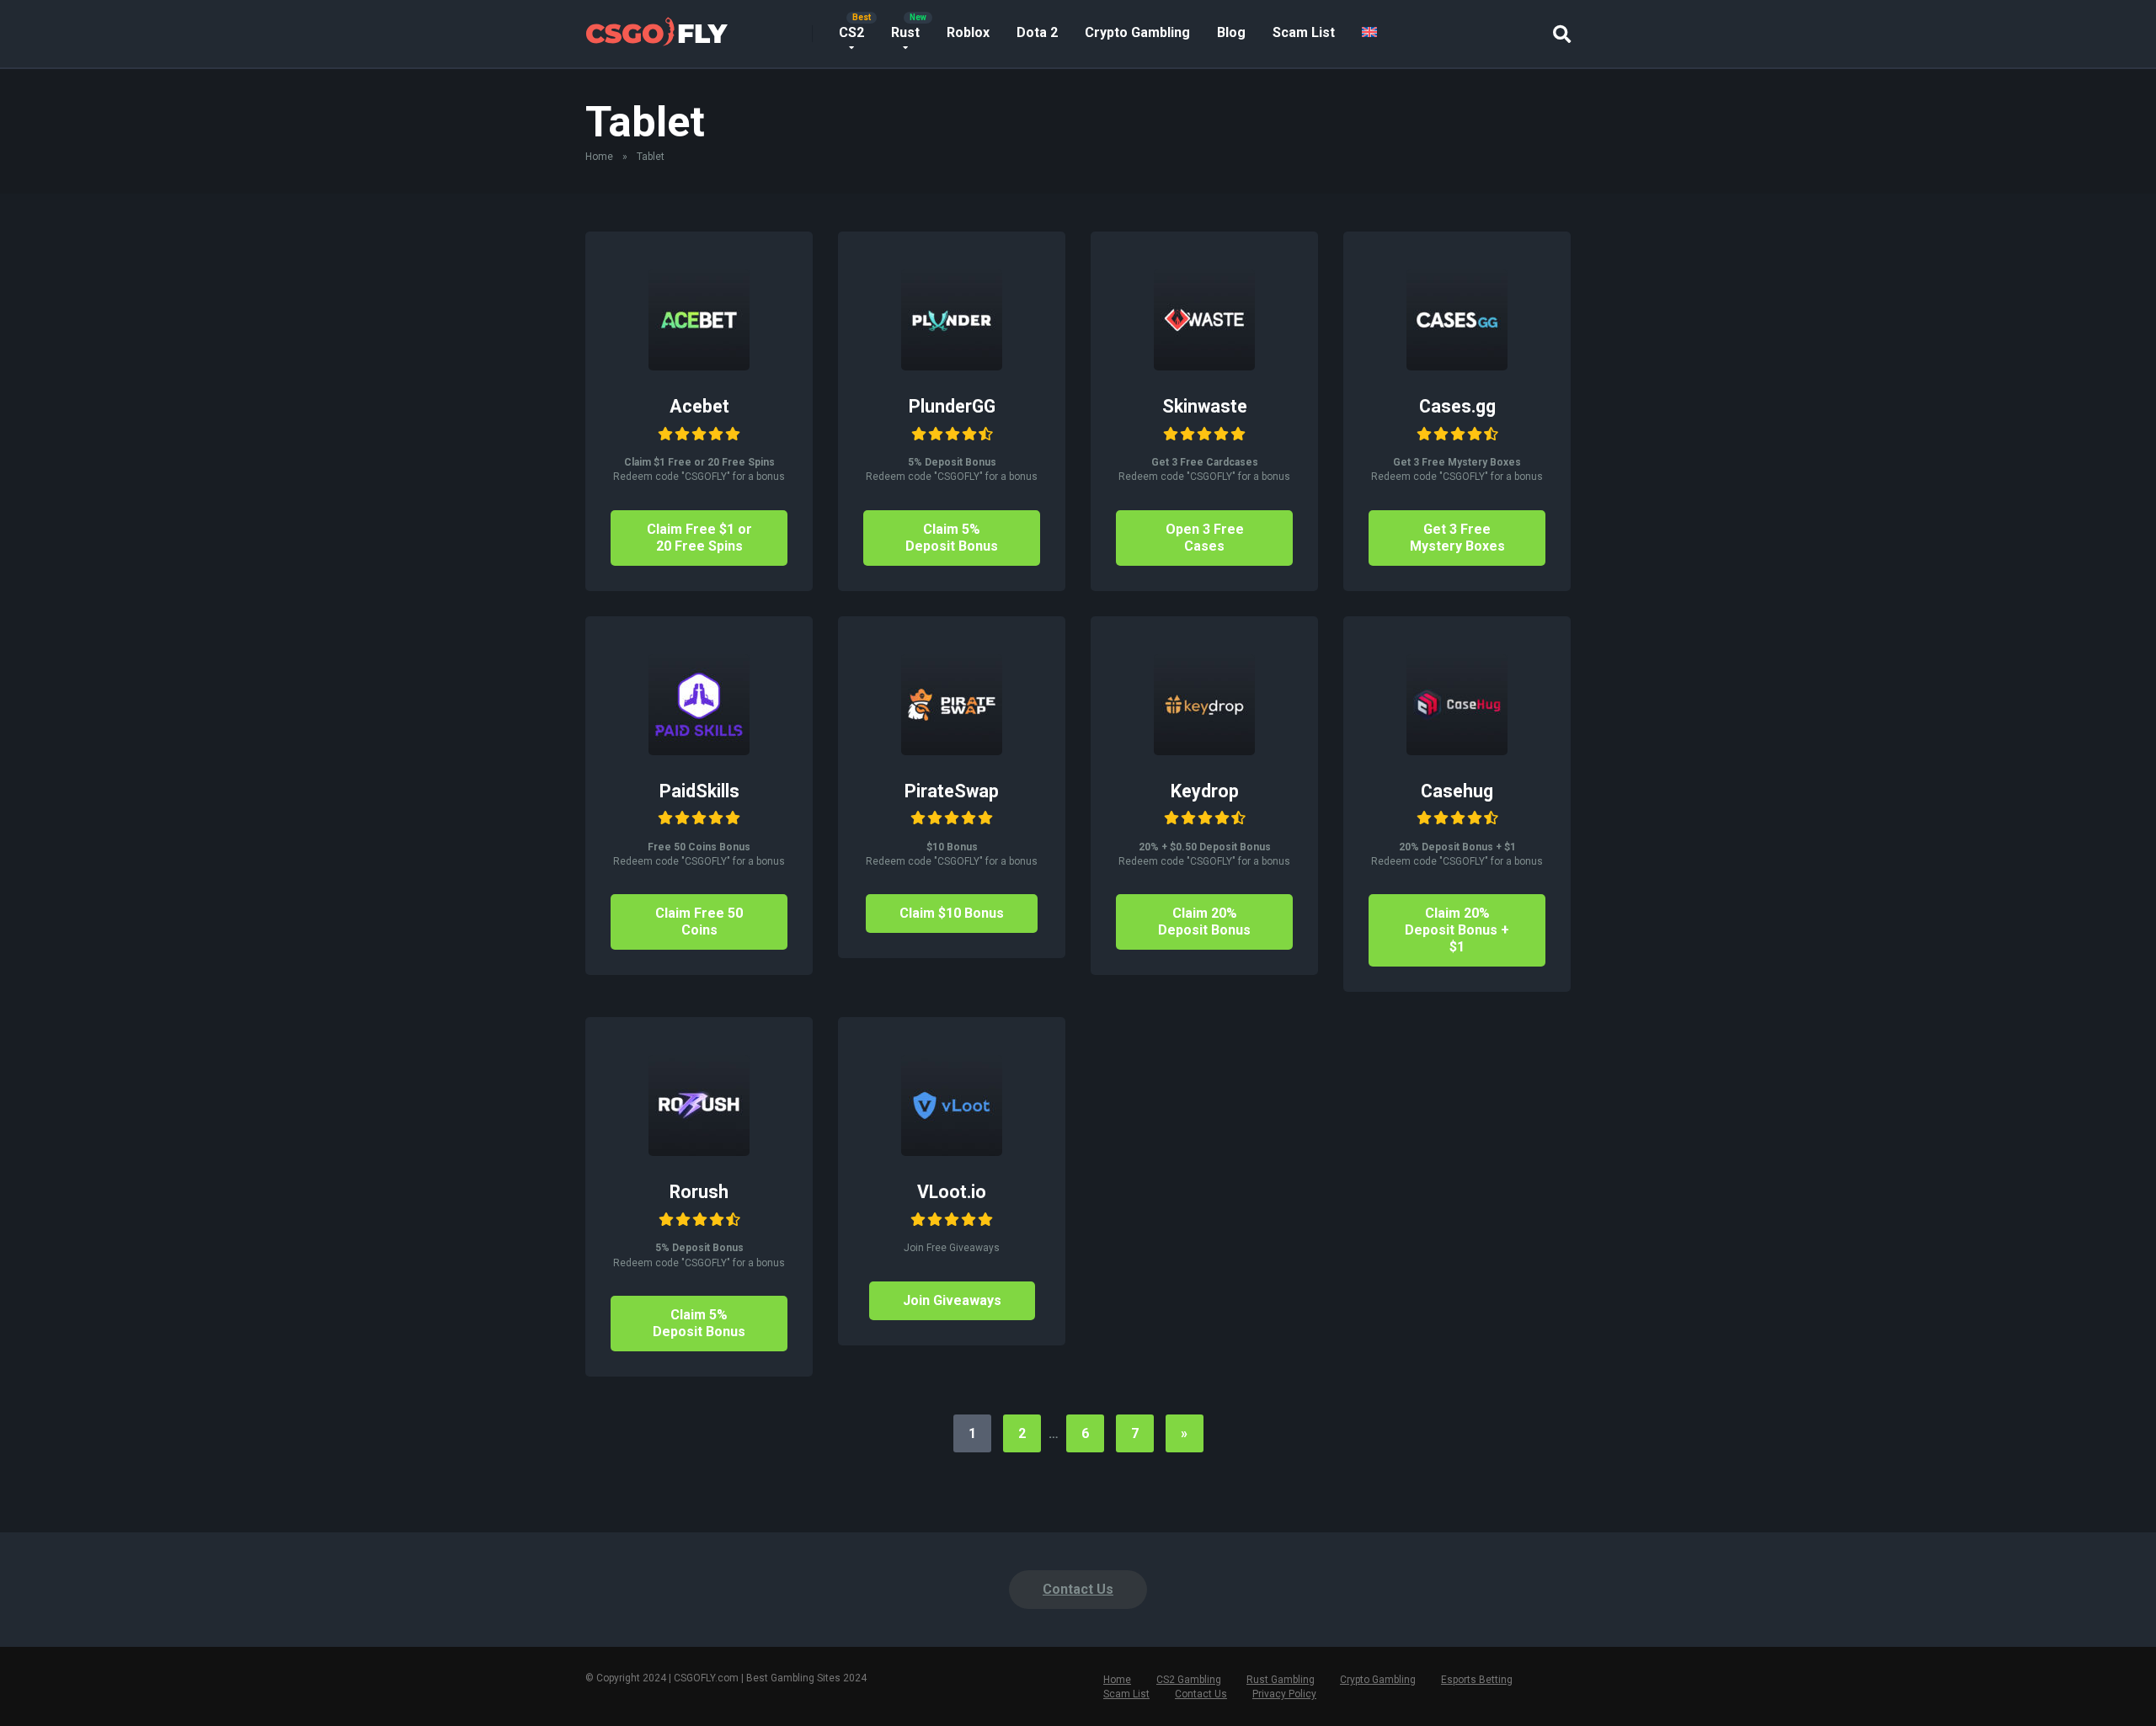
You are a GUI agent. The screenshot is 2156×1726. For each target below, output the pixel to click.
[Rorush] (699, 1151)
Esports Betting (1477, 1680)
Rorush (699, 1192)
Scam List (1304, 32)
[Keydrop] (1204, 751)
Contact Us (1078, 1589)
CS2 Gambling (1189, 1680)
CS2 (851, 32)
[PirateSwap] (952, 751)
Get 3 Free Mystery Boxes (1457, 538)
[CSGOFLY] (656, 27)
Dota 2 (1037, 32)
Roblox (968, 32)
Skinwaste (1205, 406)
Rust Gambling (1281, 1680)
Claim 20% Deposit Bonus (1204, 922)
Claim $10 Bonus (952, 913)
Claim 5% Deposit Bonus (952, 538)
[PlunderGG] (952, 366)
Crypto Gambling (1137, 32)
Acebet (699, 406)
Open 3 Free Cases (1205, 538)
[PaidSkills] (699, 751)
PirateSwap (952, 791)
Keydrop (1205, 791)
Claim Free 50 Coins (699, 922)
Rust (905, 32)
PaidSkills (699, 791)
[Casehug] (1457, 751)
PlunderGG (952, 406)
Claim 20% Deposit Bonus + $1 (1457, 930)
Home (599, 157)
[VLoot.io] (952, 1151)
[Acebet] (699, 366)
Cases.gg (1457, 406)
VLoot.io (952, 1192)
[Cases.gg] (1457, 366)
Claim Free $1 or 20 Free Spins (699, 538)
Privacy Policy (1284, 1694)
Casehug (1457, 791)
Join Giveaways (952, 1300)
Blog (1231, 32)
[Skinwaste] (1204, 366)
